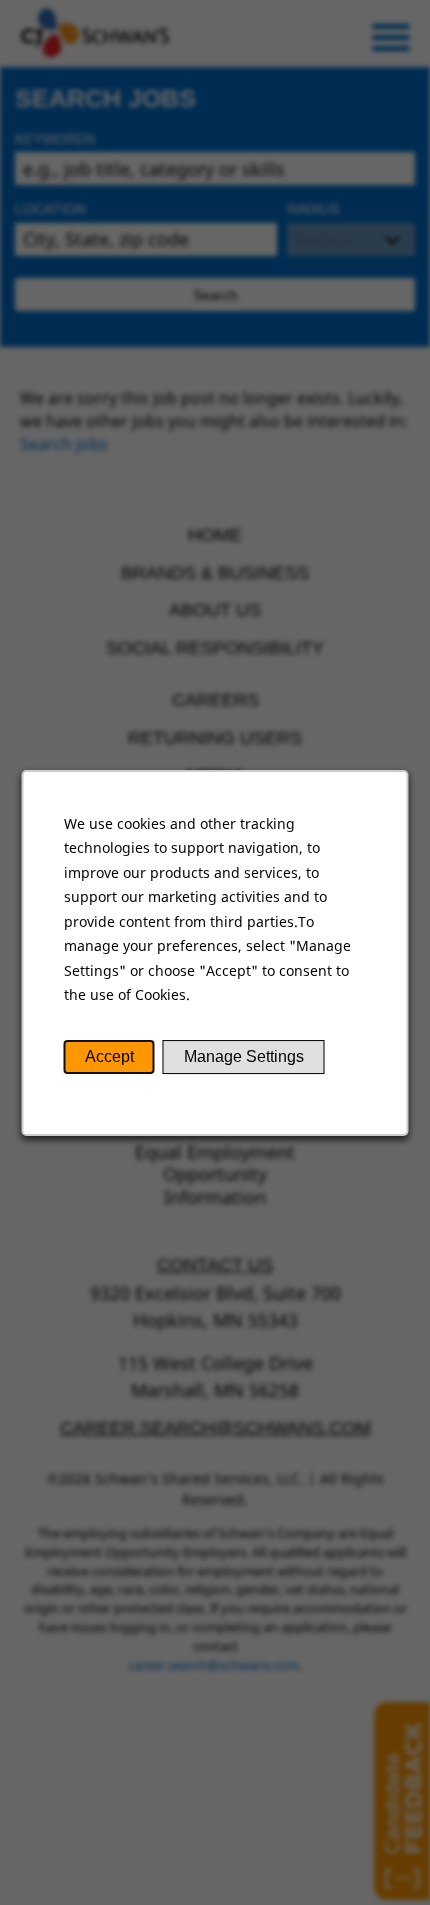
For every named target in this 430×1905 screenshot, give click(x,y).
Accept (109, 1056)
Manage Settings (244, 1056)
